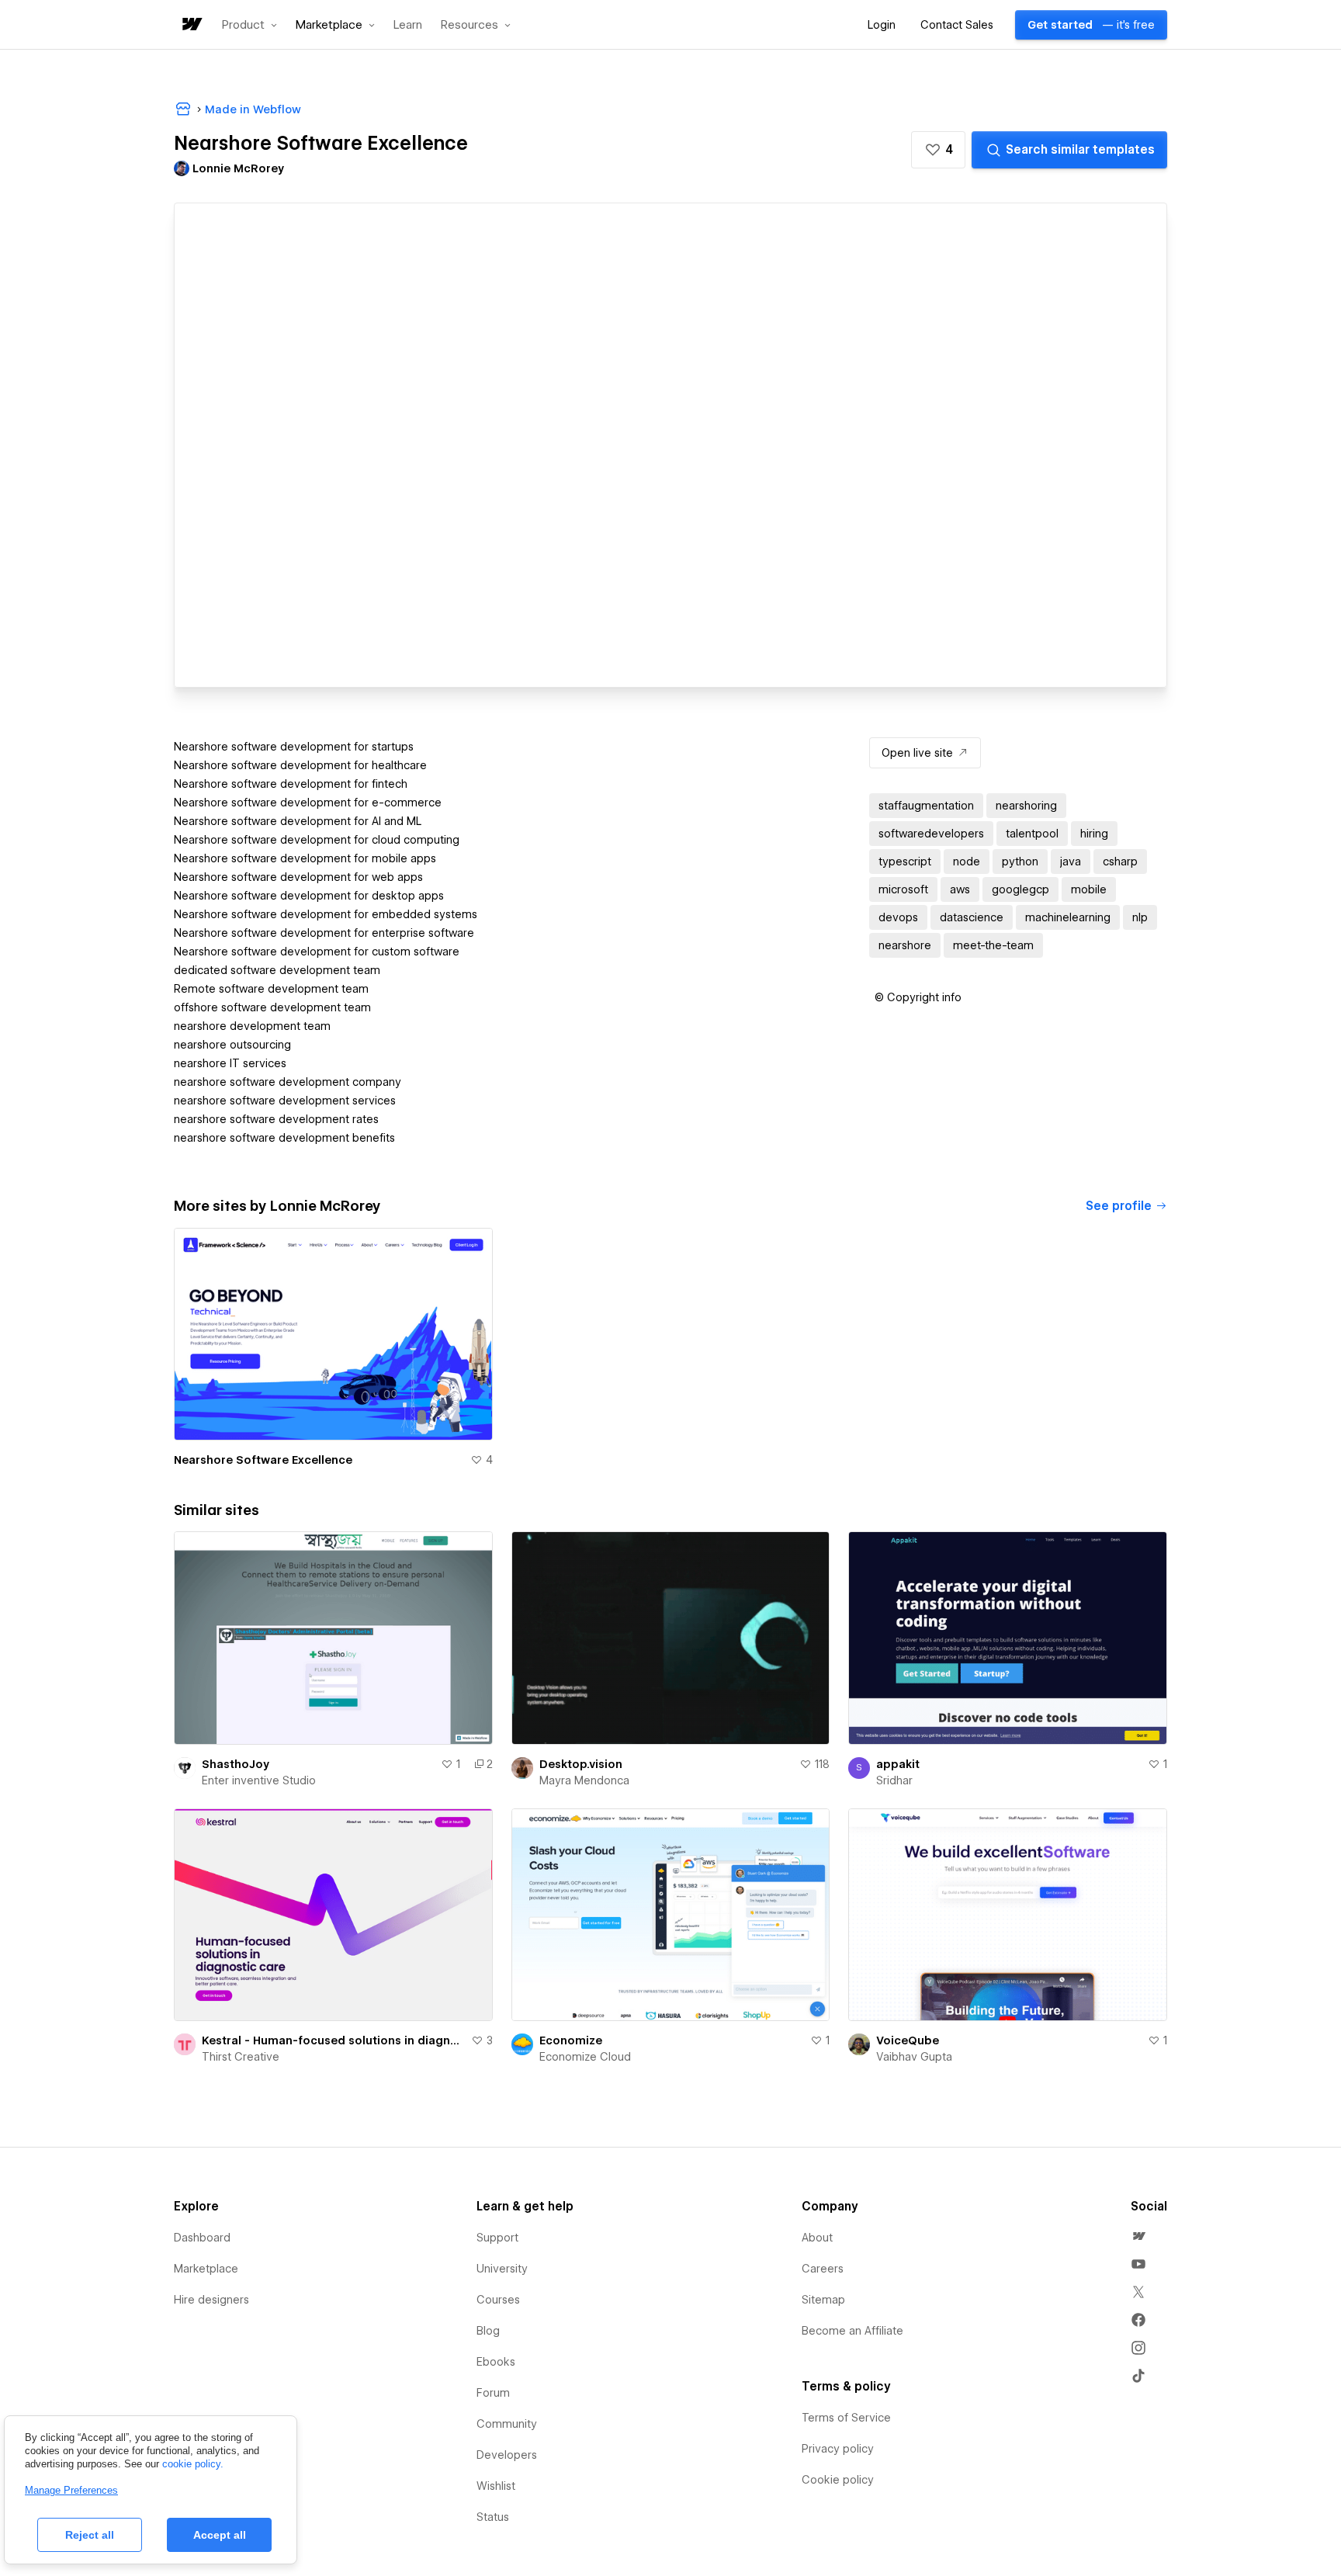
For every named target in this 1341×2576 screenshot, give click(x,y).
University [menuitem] (502, 2269)
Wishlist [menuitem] (496, 2486)
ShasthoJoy (236, 1764)
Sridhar (894, 1780)
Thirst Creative (241, 2057)
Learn (408, 25)
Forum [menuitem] (493, 2393)
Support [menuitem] (497, 2238)
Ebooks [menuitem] (496, 2362)
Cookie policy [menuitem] (838, 2480)
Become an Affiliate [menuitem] (852, 2331)
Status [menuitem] (493, 2517)
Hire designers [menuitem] (211, 2300)
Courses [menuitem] (498, 2300)
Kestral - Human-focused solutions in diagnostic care (333, 2040)
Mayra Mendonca (584, 1780)
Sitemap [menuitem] (823, 2300)
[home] (191, 25)
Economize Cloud (585, 2057)
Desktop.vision (581, 1764)
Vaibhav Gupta (914, 2057)
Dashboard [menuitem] (202, 2238)
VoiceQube (908, 2040)
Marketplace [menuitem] (206, 2269)
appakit (898, 1764)
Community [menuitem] (507, 2424)
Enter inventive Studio (259, 1780)
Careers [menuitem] (823, 2269)
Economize (571, 2040)
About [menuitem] (817, 2238)
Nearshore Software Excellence (263, 1460)
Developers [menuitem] (507, 2455)
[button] (249, 25)
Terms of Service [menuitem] (846, 2418)
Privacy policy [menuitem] (838, 2449)
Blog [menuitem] (488, 2331)
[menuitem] (1138, 2236)
